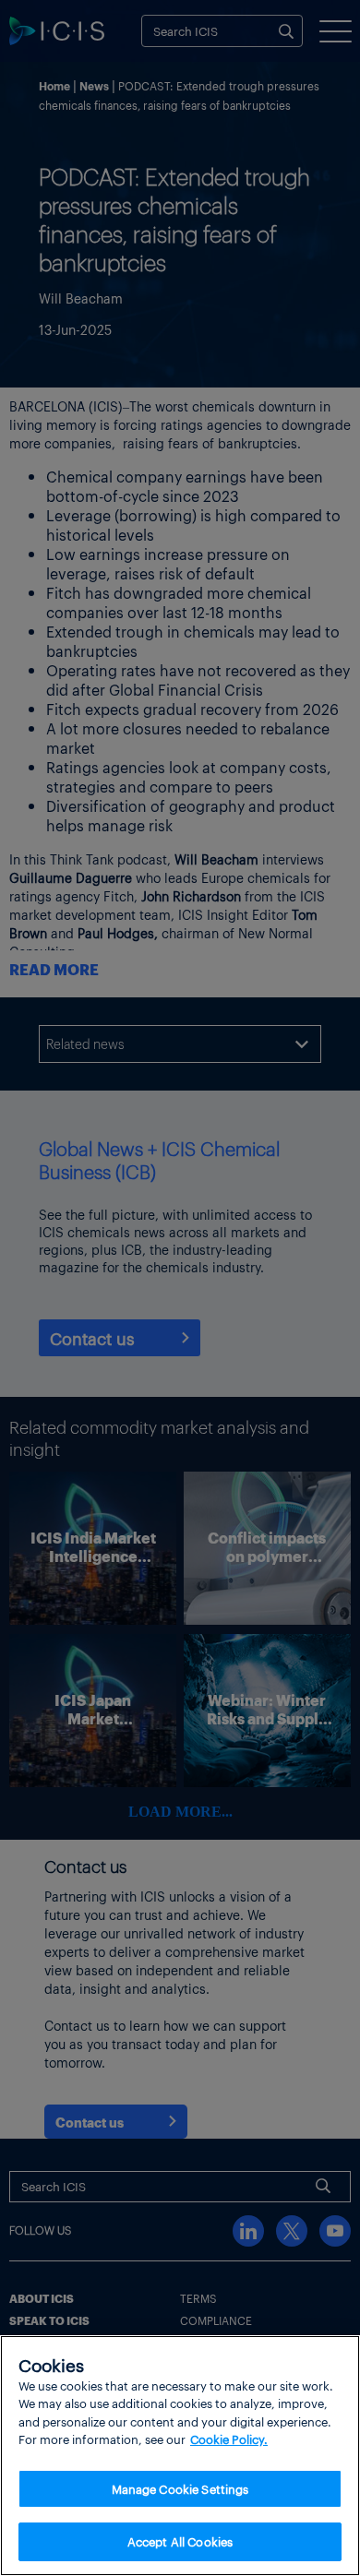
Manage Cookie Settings (180, 2489)
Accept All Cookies (180, 2541)
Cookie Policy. (229, 2439)
